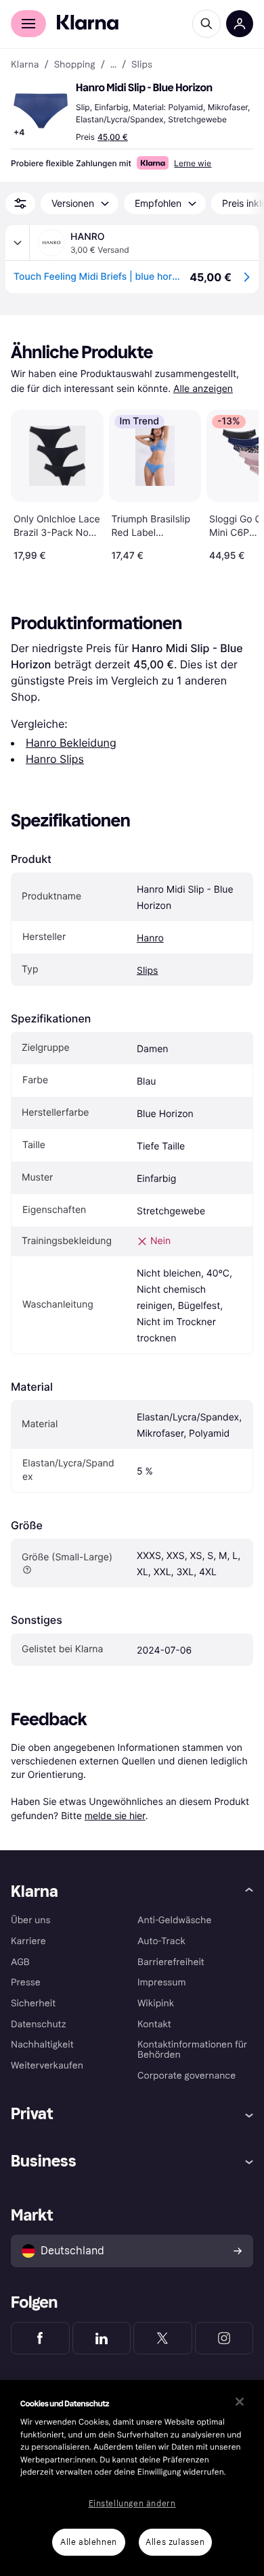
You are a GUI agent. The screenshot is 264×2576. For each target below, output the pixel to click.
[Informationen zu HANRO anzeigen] (18, 243)
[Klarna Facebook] (40, 2338)
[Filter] (20, 203)
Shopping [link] (75, 65)
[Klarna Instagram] (224, 2338)
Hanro (150, 938)
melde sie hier (115, 1815)
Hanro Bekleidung (71, 743)
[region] (132, 2478)
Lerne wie (193, 163)
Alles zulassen (175, 2542)
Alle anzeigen (203, 389)
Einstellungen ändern (132, 2504)
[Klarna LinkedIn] (102, 2338)
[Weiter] (234, 482)
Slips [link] (142, 65)
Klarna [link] (25, 65)
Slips (147, 971)
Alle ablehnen (89, 2542)
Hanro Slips (55, 759)
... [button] (113, 65)
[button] (41, 111)
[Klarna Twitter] (163, 2338)
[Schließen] (240, 2402)
